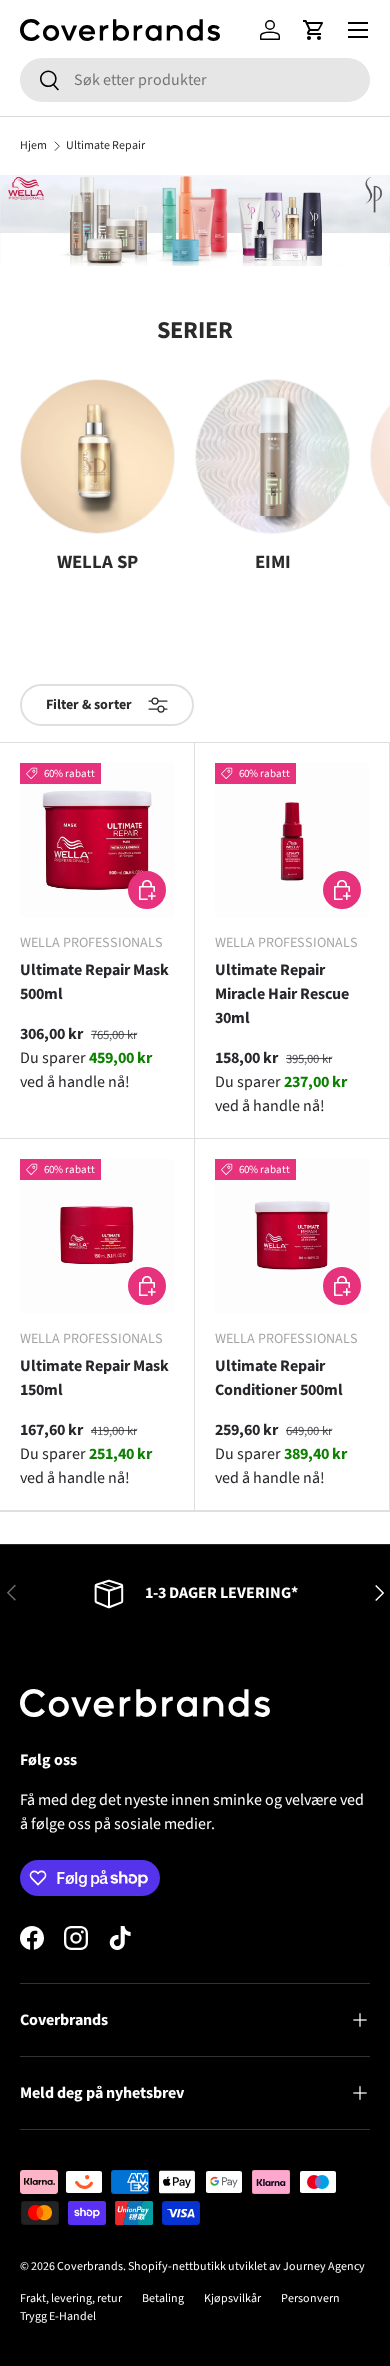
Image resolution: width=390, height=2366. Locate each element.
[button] (314, 30)
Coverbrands (90, 2266)
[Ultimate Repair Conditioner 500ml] (292, 1236)
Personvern (310, 2298)
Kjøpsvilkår (232, 2298)
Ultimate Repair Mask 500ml (94, 982)
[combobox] (195, 80)
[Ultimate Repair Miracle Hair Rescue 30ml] (292, 840)
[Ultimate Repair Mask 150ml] (97, 1236)
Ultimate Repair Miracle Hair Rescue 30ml (282, 994)
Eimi (273, 562)
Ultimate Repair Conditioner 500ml (279, 1378)
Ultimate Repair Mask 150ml (94, 1378)
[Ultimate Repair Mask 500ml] (97, 840)
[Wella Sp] (97, 456)
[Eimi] (272, 456)
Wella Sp (97, 562)
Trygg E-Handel (58, 2316)
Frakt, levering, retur (71, 2298)
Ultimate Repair (105, 146)
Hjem (33, 146)
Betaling (163, 2298)
